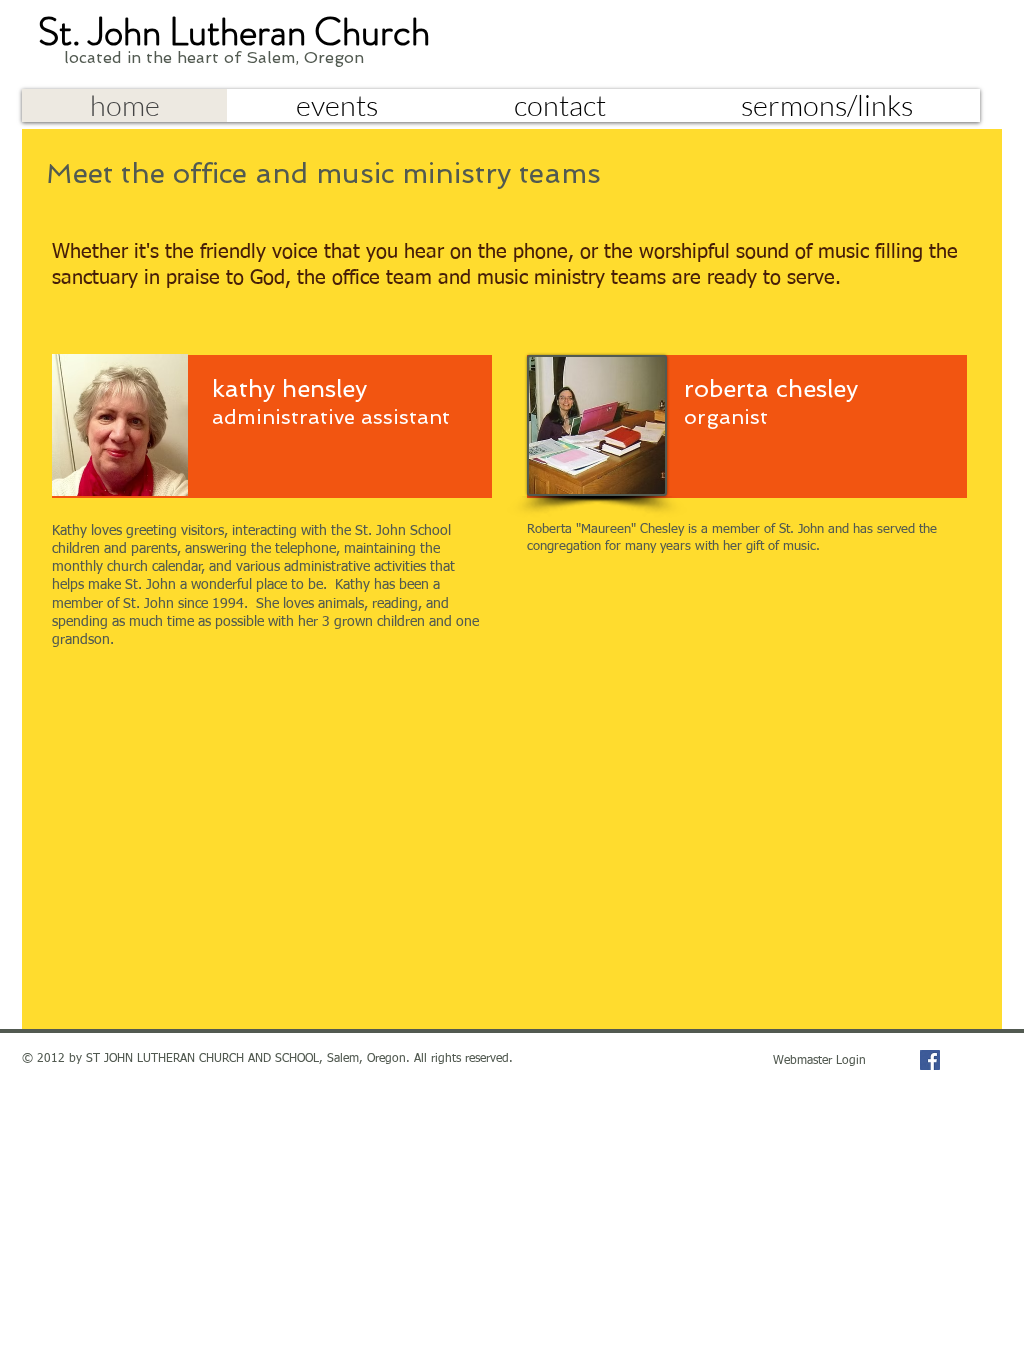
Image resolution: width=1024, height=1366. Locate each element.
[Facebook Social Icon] (930, 1060)
